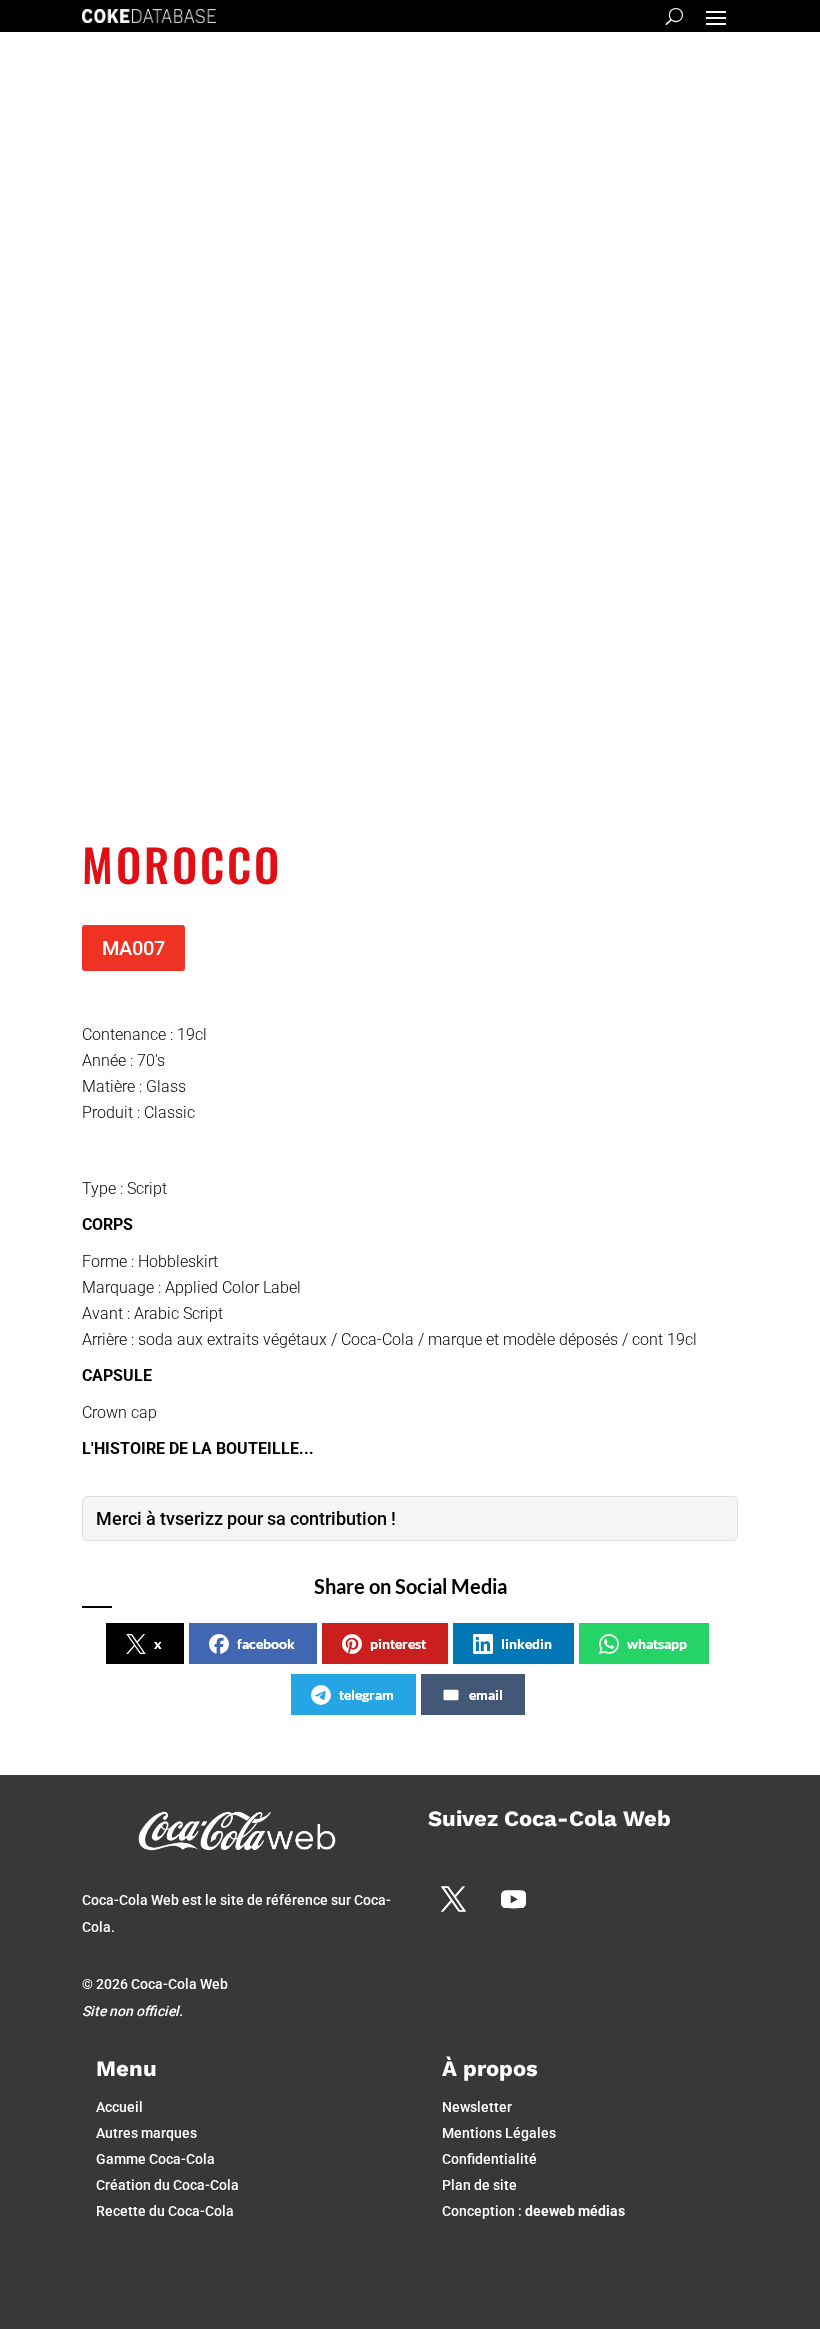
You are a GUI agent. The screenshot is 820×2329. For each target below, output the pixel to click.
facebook (266, 1643)
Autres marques (146, 2133)
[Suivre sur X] (453, 1899)
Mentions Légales (499, 2133)
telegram (366, 1694)
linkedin (526, 1643)
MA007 (133, 948)
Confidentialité (489, 2159)
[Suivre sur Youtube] (513, 1899)
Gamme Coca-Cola (155, 2159)
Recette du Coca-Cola (165, 2211)
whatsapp (657, 1643)
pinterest (398, 1643)
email (486, 1694)
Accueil (119, 2107)
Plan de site (479, 2185)
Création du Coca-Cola (167, 2185)
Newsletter (477, 2107)
